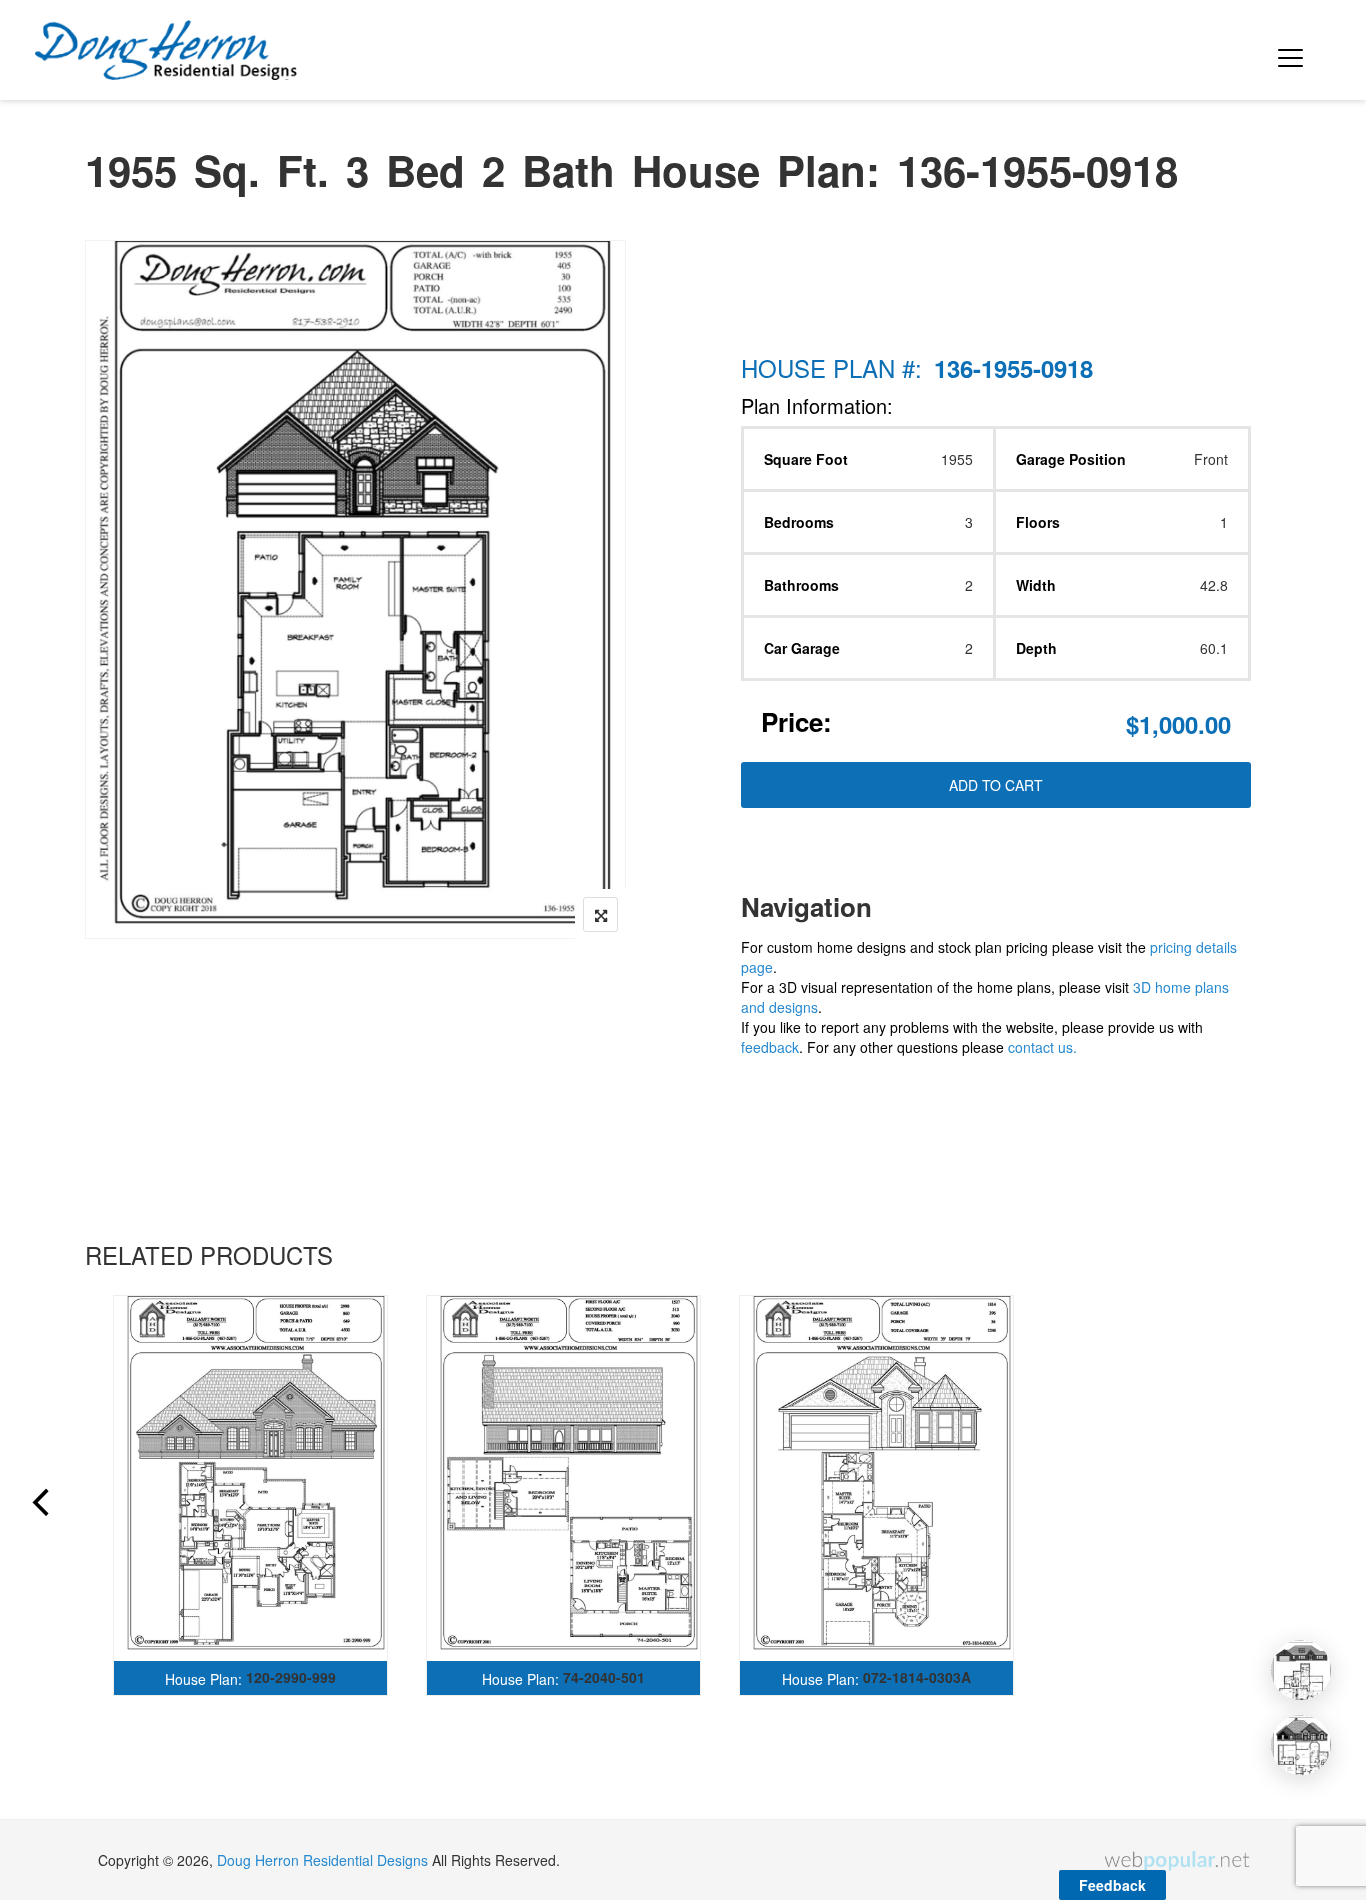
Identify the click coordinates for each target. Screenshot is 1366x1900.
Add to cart (996, 785)
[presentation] (39, 1505)
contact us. (1042, 1047)
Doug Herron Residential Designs (322, 1860)
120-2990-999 (291, 1677)
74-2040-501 (604, 1677)
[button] (1287, 50)
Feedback (1112, 1885)
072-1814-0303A (917, 1677)
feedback (770, 1047)
